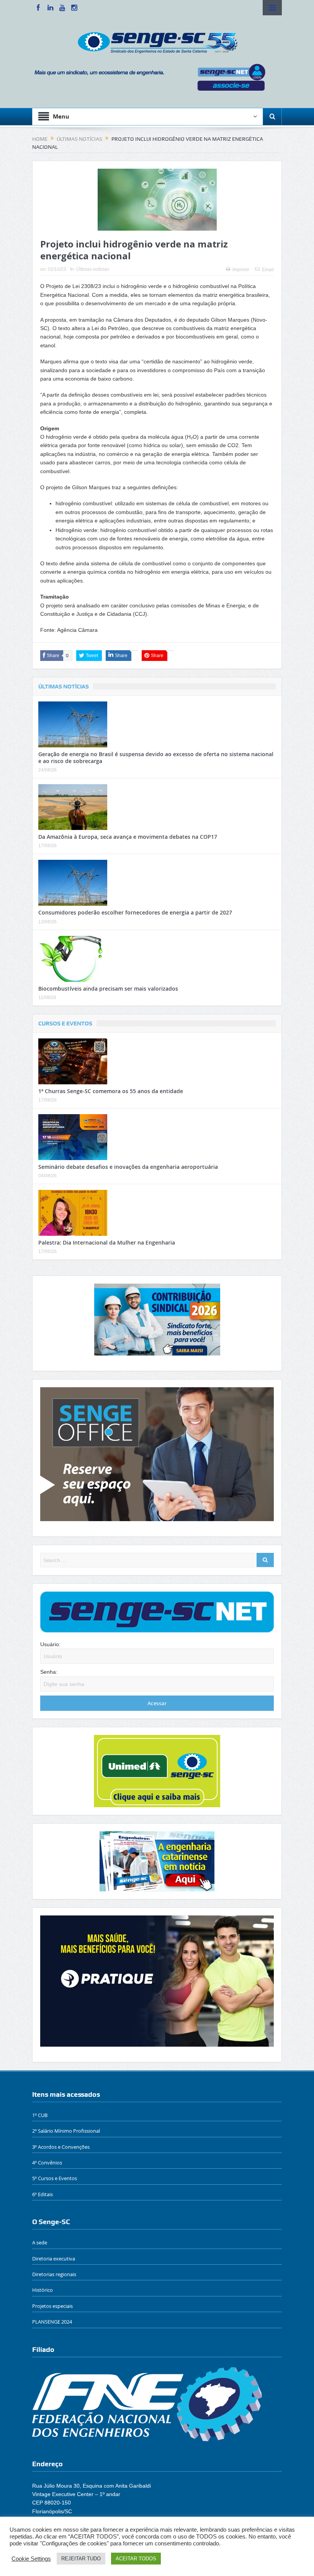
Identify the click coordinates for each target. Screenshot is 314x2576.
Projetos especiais (52, 2306)
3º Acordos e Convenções (61, 2147)
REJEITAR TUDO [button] (81, 2559)
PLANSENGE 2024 (52, 2322)
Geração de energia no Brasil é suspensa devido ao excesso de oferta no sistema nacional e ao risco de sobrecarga (156, 758)
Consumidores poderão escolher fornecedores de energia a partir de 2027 (135, 912)
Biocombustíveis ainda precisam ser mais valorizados (108, 989)
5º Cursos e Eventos (55, 2178)
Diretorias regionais (54, 2274)
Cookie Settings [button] (31, 2559)
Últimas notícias (93, 269)
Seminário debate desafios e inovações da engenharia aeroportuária (128, 1167)
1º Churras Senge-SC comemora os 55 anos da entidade (111, 1091)
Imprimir (241, 270)
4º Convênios (47, 2163)
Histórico (43, 2290)
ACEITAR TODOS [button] (136, 2559)
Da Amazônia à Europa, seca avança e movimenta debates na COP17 (128, 837)
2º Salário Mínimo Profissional (66, 2131)
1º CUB (40, 2115)
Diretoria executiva (54, 2259)
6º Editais (43, 2194)
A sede (40, 2242)
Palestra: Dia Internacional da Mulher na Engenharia (107, 1242)
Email (268, 270)
